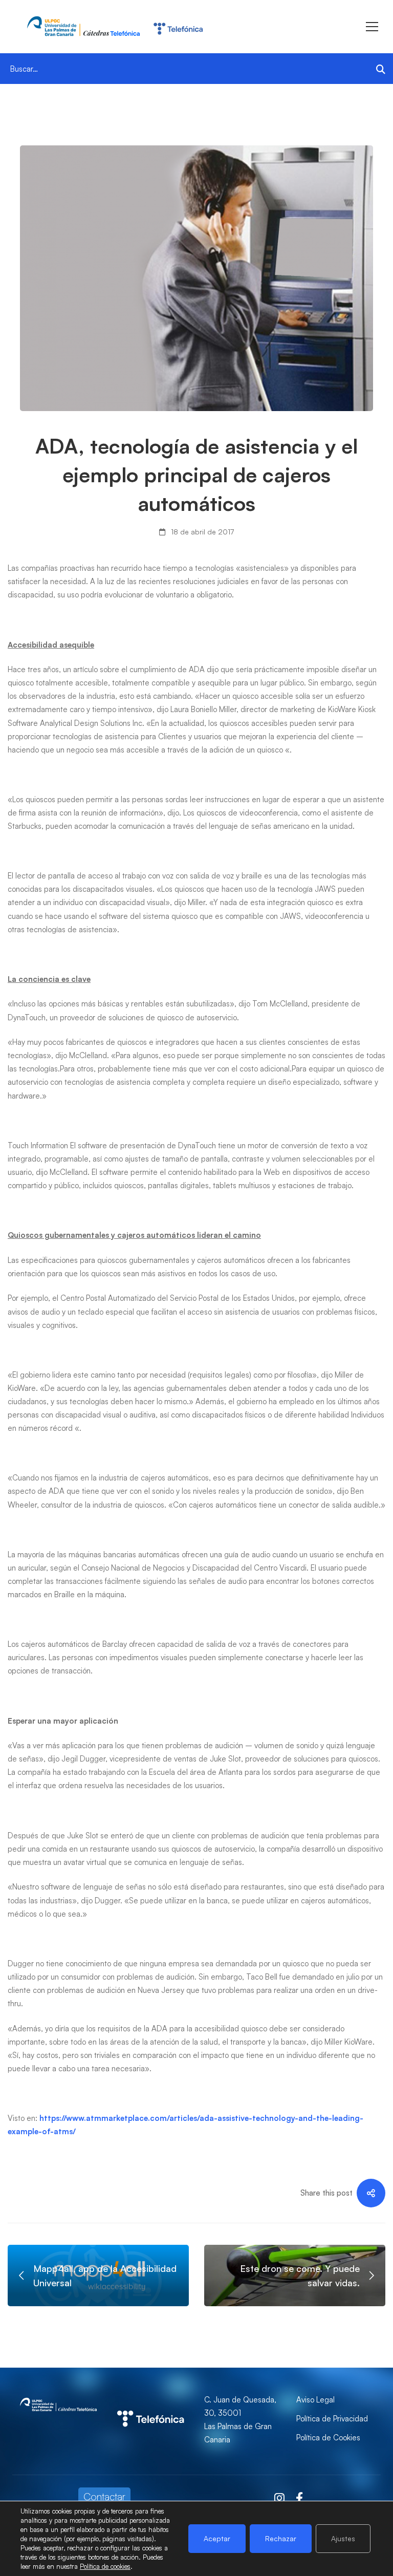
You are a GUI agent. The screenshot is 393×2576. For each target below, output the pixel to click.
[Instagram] (279, 2498)
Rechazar (281, 2538)
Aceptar (217, 2538)
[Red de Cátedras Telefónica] (150, 2400)
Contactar (104, 2496)
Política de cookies (105, 2566)
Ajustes (343, 2538)
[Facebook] (299, 2498)
